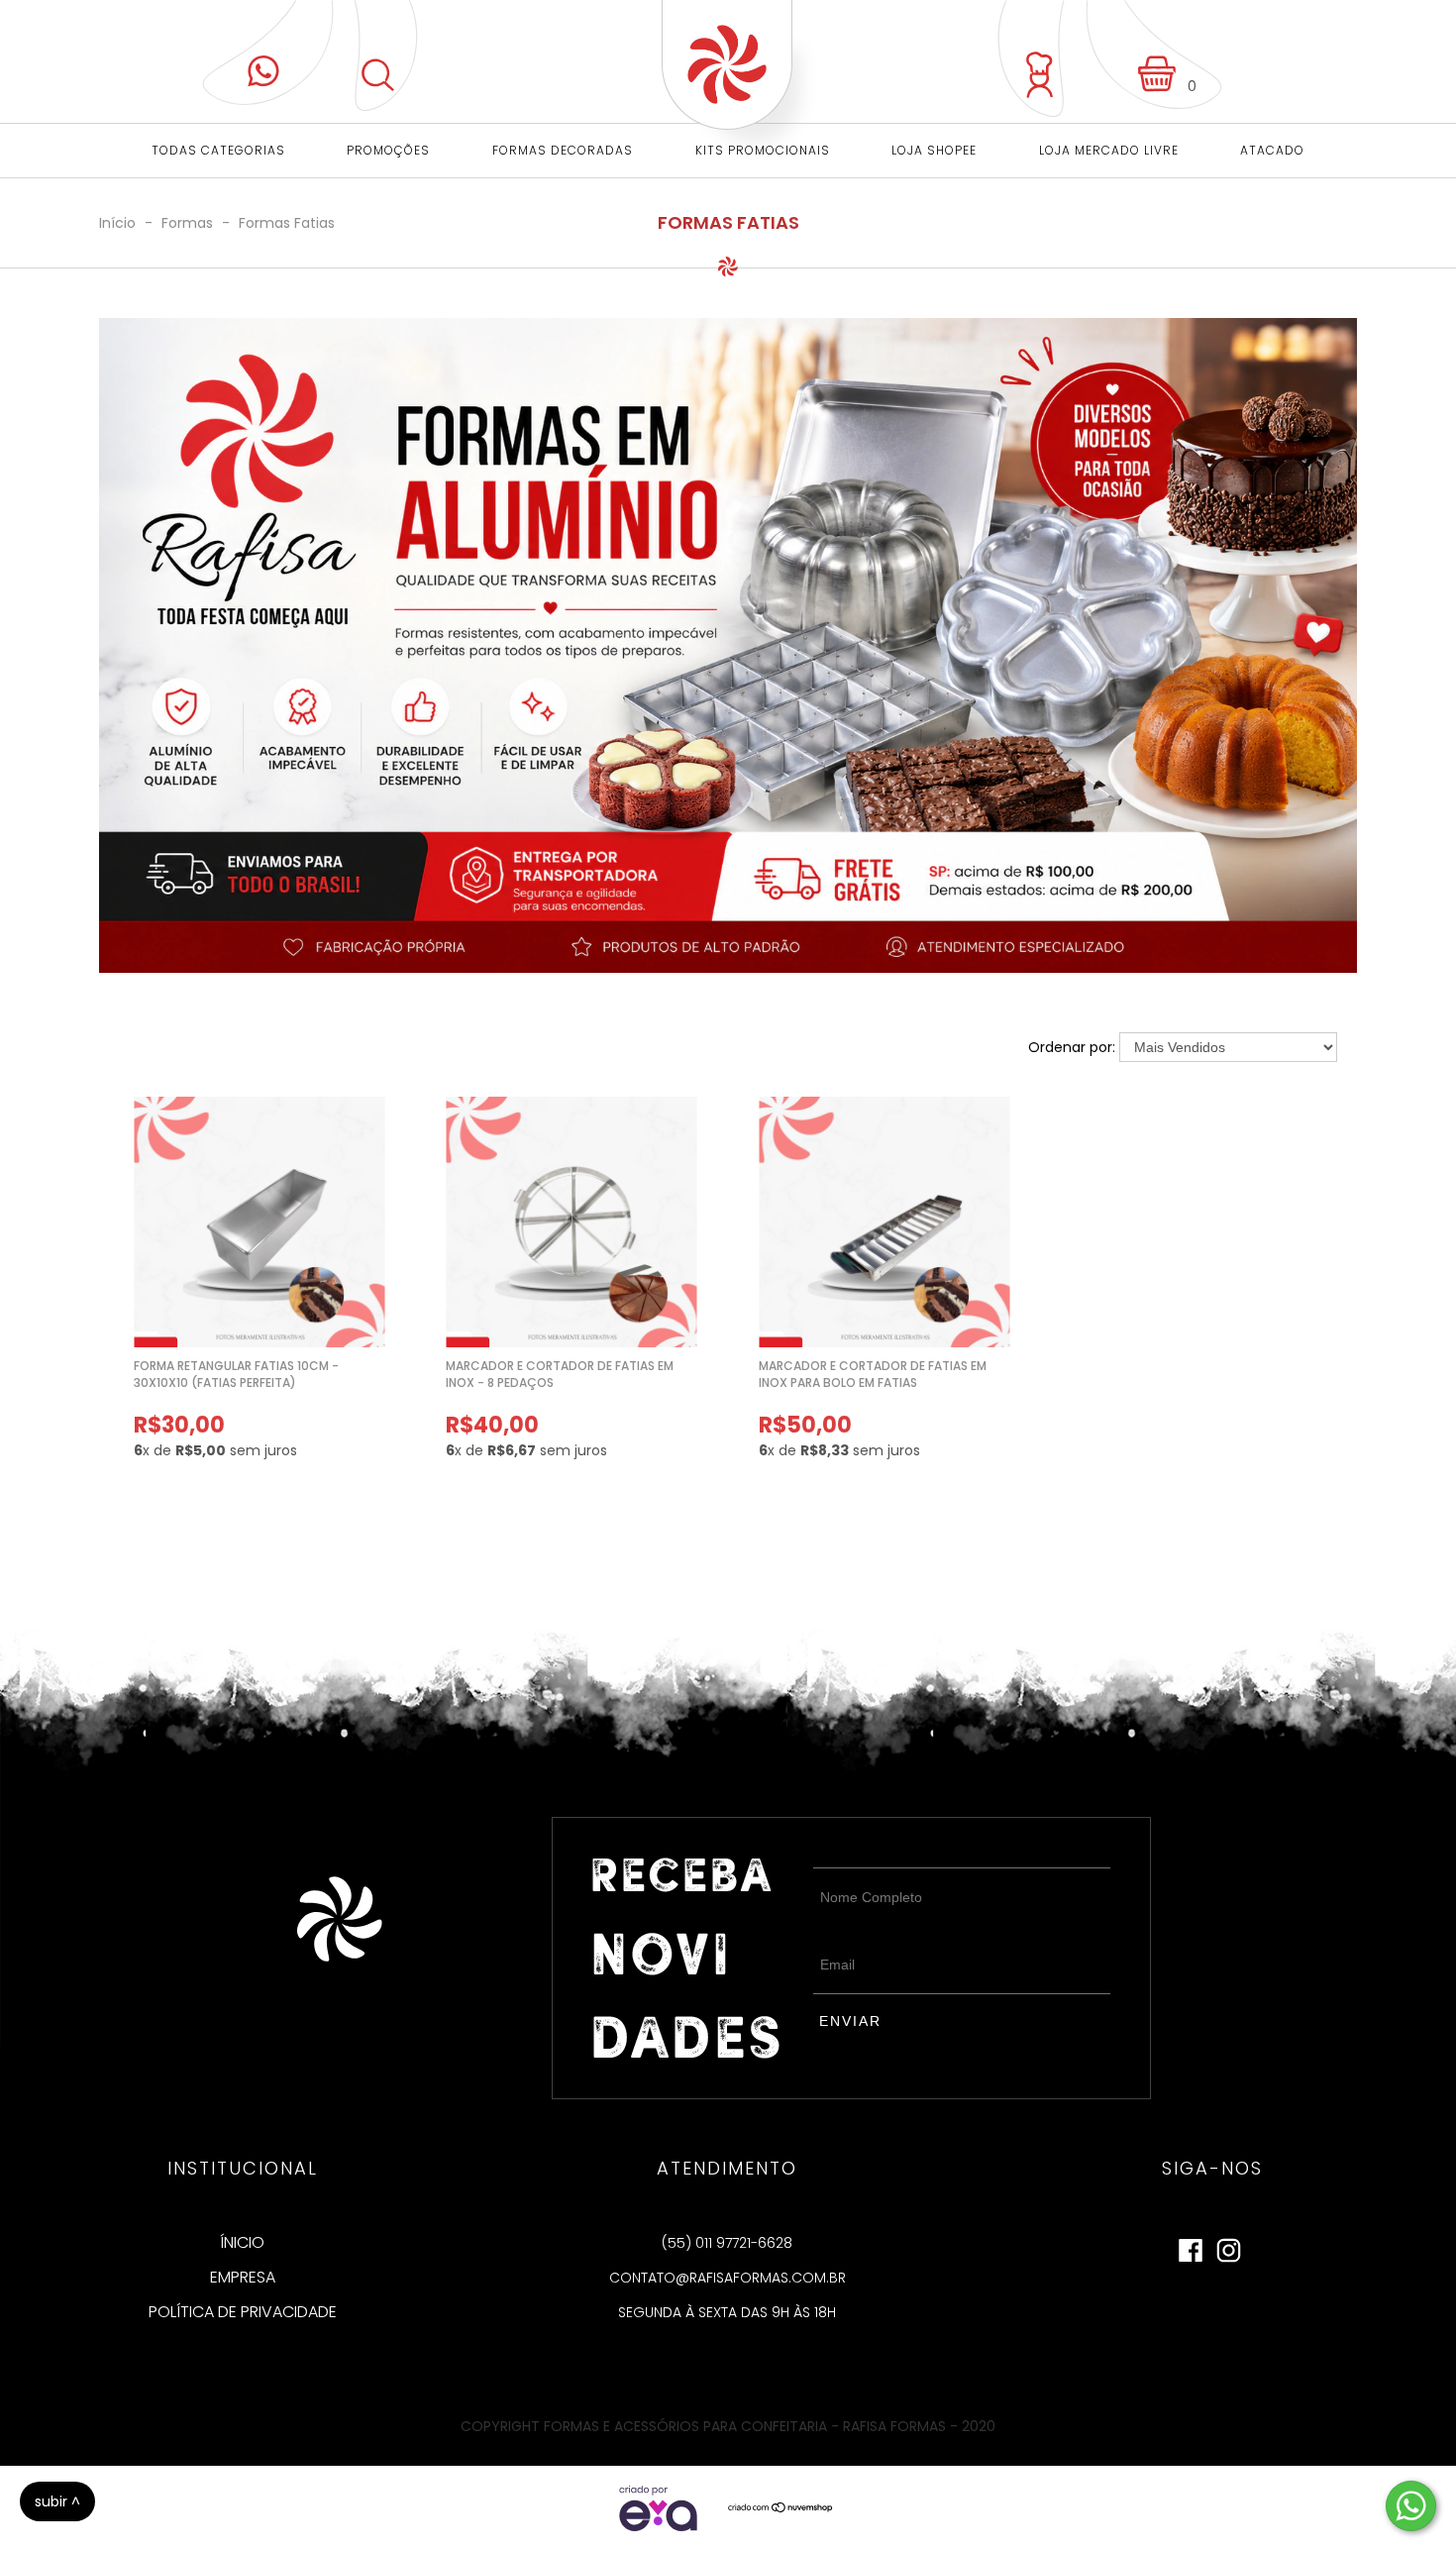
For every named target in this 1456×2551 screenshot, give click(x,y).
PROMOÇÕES (388, 150)
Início (117, 223)
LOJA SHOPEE (934, 150)
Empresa (243, 2278)
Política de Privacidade (243, 2312)
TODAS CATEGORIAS (218, 150)
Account (1031, 58)
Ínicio (242, 2243)
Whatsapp (268, 53)
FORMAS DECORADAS (563, 150)
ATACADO (1272, 150)
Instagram (1229, 2246)
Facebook (1191, 2246)
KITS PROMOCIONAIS (763, 150)
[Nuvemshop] (781, 2508)
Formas (189, 223)
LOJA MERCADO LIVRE (1109, 150)
